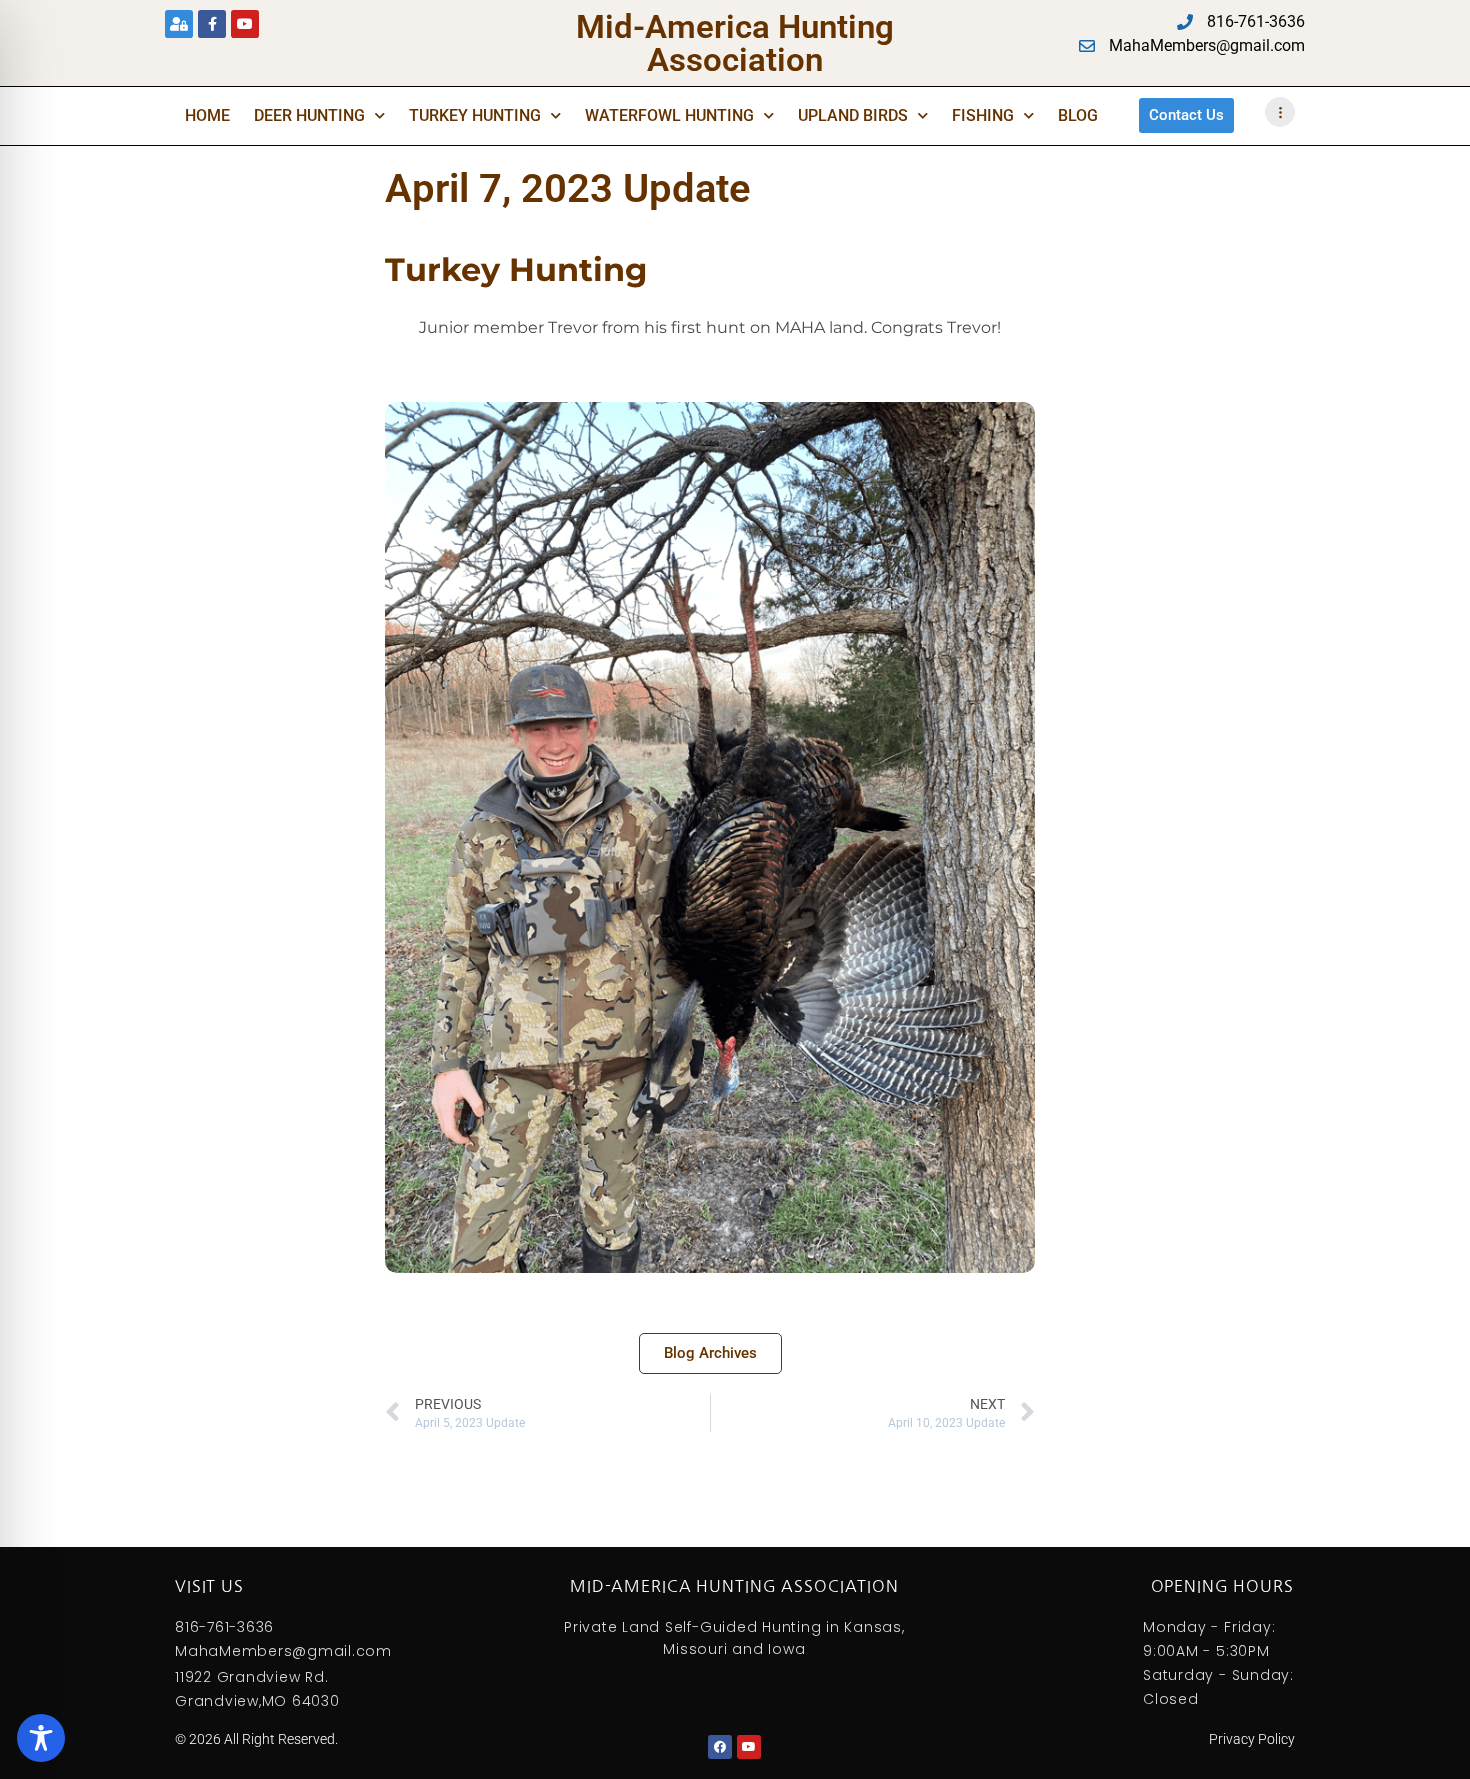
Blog (1078, 115)
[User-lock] (179, 24)
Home (207, 115)
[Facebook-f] (212, 24)
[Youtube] (245, 24)
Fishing (983, 115)
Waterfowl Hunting (669, 115)
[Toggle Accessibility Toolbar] (41, 1738)
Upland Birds (853, 115)
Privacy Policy (1252, 1739)
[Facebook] (720, 1747)
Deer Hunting (309, 115)
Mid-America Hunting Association (735, 43)
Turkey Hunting (475, 115)
